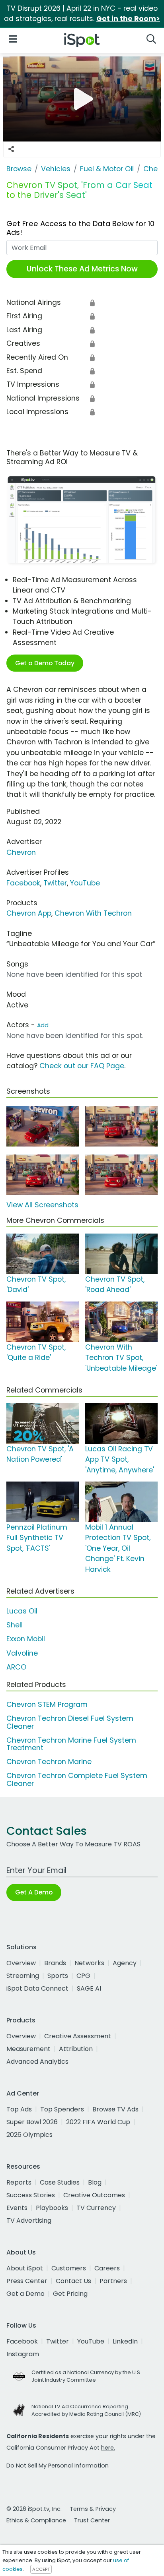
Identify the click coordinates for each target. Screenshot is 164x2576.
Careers (107, 2268)
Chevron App (29, 913)
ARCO (16, 1667)
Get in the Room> (128, 19)
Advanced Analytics (37, 2062)
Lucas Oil (22, 1611)
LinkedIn (125, 2341)
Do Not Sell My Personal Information (58, 2466)
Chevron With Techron (93, 913)
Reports (19, 2182)
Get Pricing (70, 2294)
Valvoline (22, 1653)
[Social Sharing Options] (11, 149)
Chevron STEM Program (47, 1704)
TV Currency (96, 2208)
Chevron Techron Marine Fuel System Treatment (71, 1744)
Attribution (76, 2049)
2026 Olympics (29, 2135)
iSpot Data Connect (37, 1988)
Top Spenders (62, 2109)
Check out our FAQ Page (82, 1066)
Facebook (23, 883)
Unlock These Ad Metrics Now (82, 269)
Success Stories (31, 2195)
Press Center (27, 2281)
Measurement (28, 2049)
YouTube (85, 883)
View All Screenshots (42, 1205)
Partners (113, 2281)
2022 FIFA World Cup (98, 2122)
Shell (15, 1625)
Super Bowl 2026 (32, 2122)
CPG (83, 1976)
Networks (89, 1963)
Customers (69, 2268)
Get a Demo (25, 2294)
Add (43, 1025)
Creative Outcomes (94, 2195)
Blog (95, 2182)
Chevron (21, 852)
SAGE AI (89, 1988)
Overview (21, 1963)
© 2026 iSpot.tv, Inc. (34, 2509)
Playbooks (52, 2208)
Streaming (23, 1976)
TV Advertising (29, 2221)
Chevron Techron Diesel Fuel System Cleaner (70, 1722)
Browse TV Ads (115, 2109)
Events (17, 2208)
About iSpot (25, 2268)
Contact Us (73, 2281)
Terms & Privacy (93, 2509)
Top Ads (19, 2109)
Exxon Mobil (26, 1639)
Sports (58, 1976)
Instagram (23, 2354)
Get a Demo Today (45, 663)
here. (108, 2448)
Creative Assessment (78, 2036)
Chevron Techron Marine (49, 1762)
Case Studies (60, 2182)
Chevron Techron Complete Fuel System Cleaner (77, 1779)
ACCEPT (41, 2569)
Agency (125, 1963)
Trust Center (92, 2520)
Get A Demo (34, 1892)
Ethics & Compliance (36, 2520)
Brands (55, 1963)
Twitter (55, 883)
